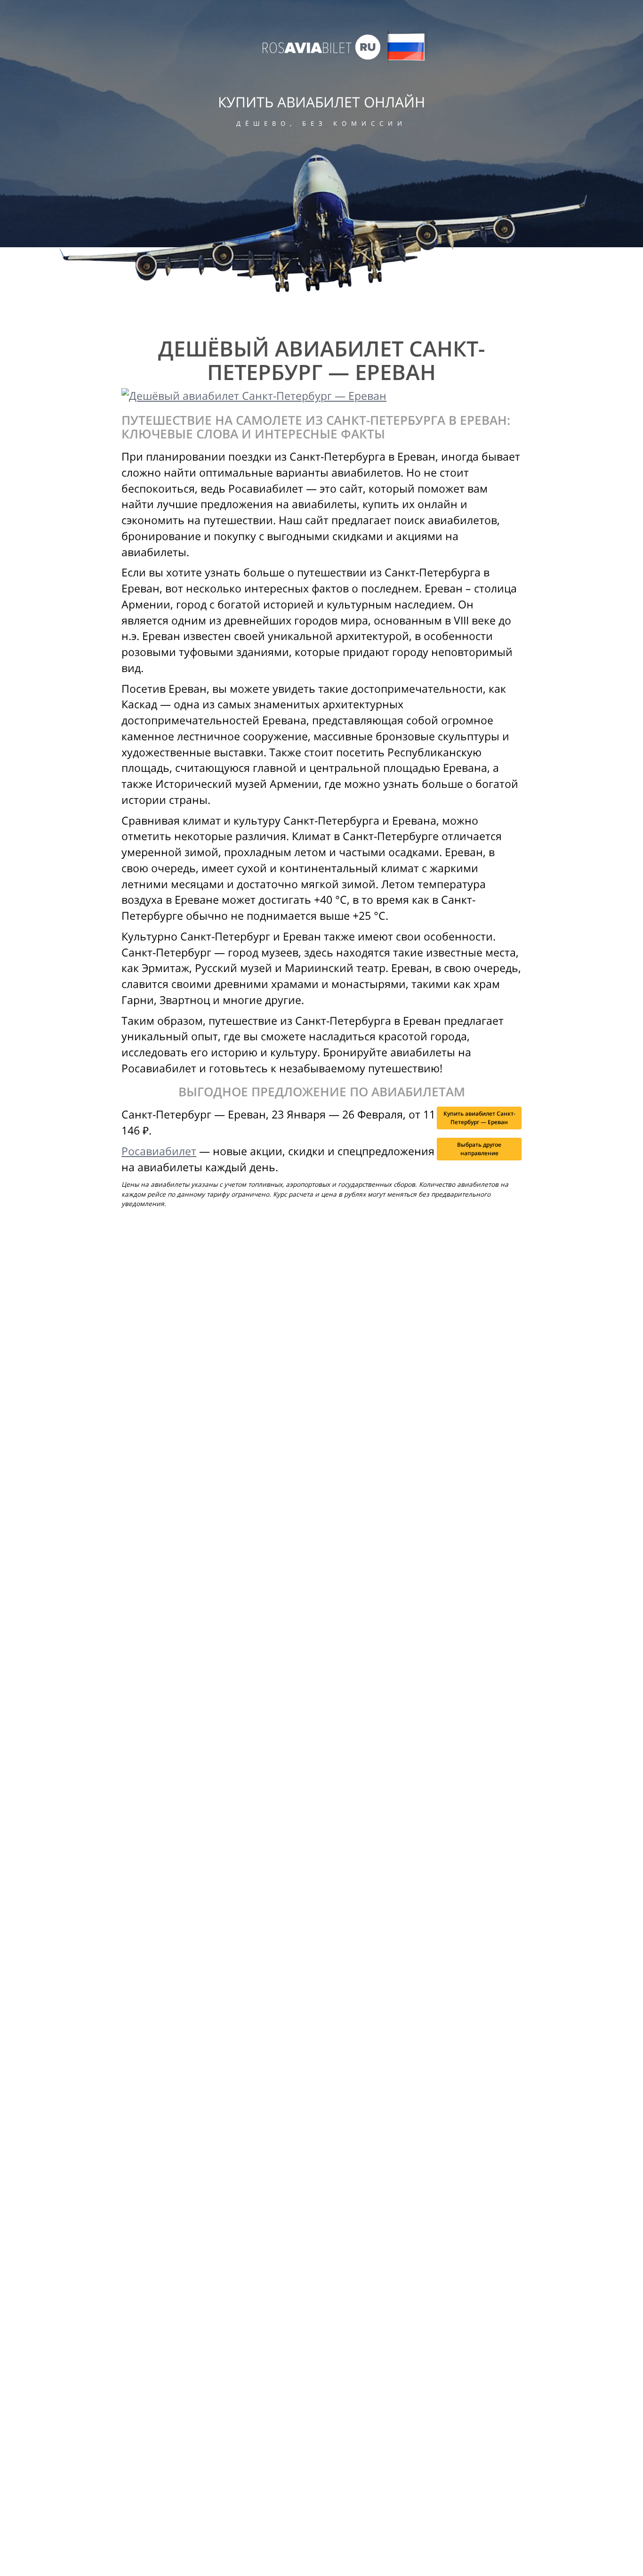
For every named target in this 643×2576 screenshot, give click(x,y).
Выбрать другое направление (479, 1149)
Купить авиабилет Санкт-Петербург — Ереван (479, 1118)
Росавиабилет (159, 1151)
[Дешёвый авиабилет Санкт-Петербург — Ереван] (321, 396)
